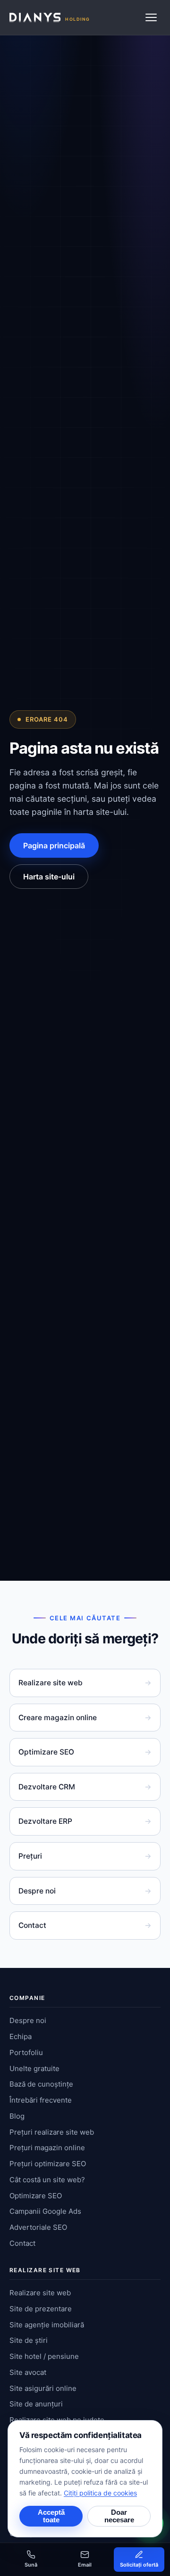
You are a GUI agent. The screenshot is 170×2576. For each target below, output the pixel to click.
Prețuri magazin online (47, 2148)
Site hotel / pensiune (44, 2356)
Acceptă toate (51, 2516)
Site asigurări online (43, 2388)
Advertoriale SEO (38, 2227)
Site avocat (28, 2372)
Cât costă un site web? (47, 2180)
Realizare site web (85, 1683)
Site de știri (29, 2340)
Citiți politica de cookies (100, 2493)
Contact (85, 1925)
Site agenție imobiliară (47, 2325)
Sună (31, 2565)
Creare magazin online (85, 1718)
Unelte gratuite (34, 2068)
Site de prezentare (41, 2309)
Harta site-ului (49, 877)
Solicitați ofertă (139, 2565)
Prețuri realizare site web (52, 2132)
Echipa (21, 2036)
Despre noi (85, 1891)
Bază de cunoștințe (41, 2084)
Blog (17, 2116)
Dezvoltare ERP (85, 1821)
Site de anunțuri (36, 2404)
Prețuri (85, 1856)
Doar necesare (119, 2516)
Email (85, 2565)
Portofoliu (26, 2052)
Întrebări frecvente (41, 2100)
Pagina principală (54, 845)
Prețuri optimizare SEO (48, 2164)
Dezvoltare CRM (85, 1787)
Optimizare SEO (85, 1752)
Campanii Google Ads (45, 2211)
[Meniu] (151, 17)
